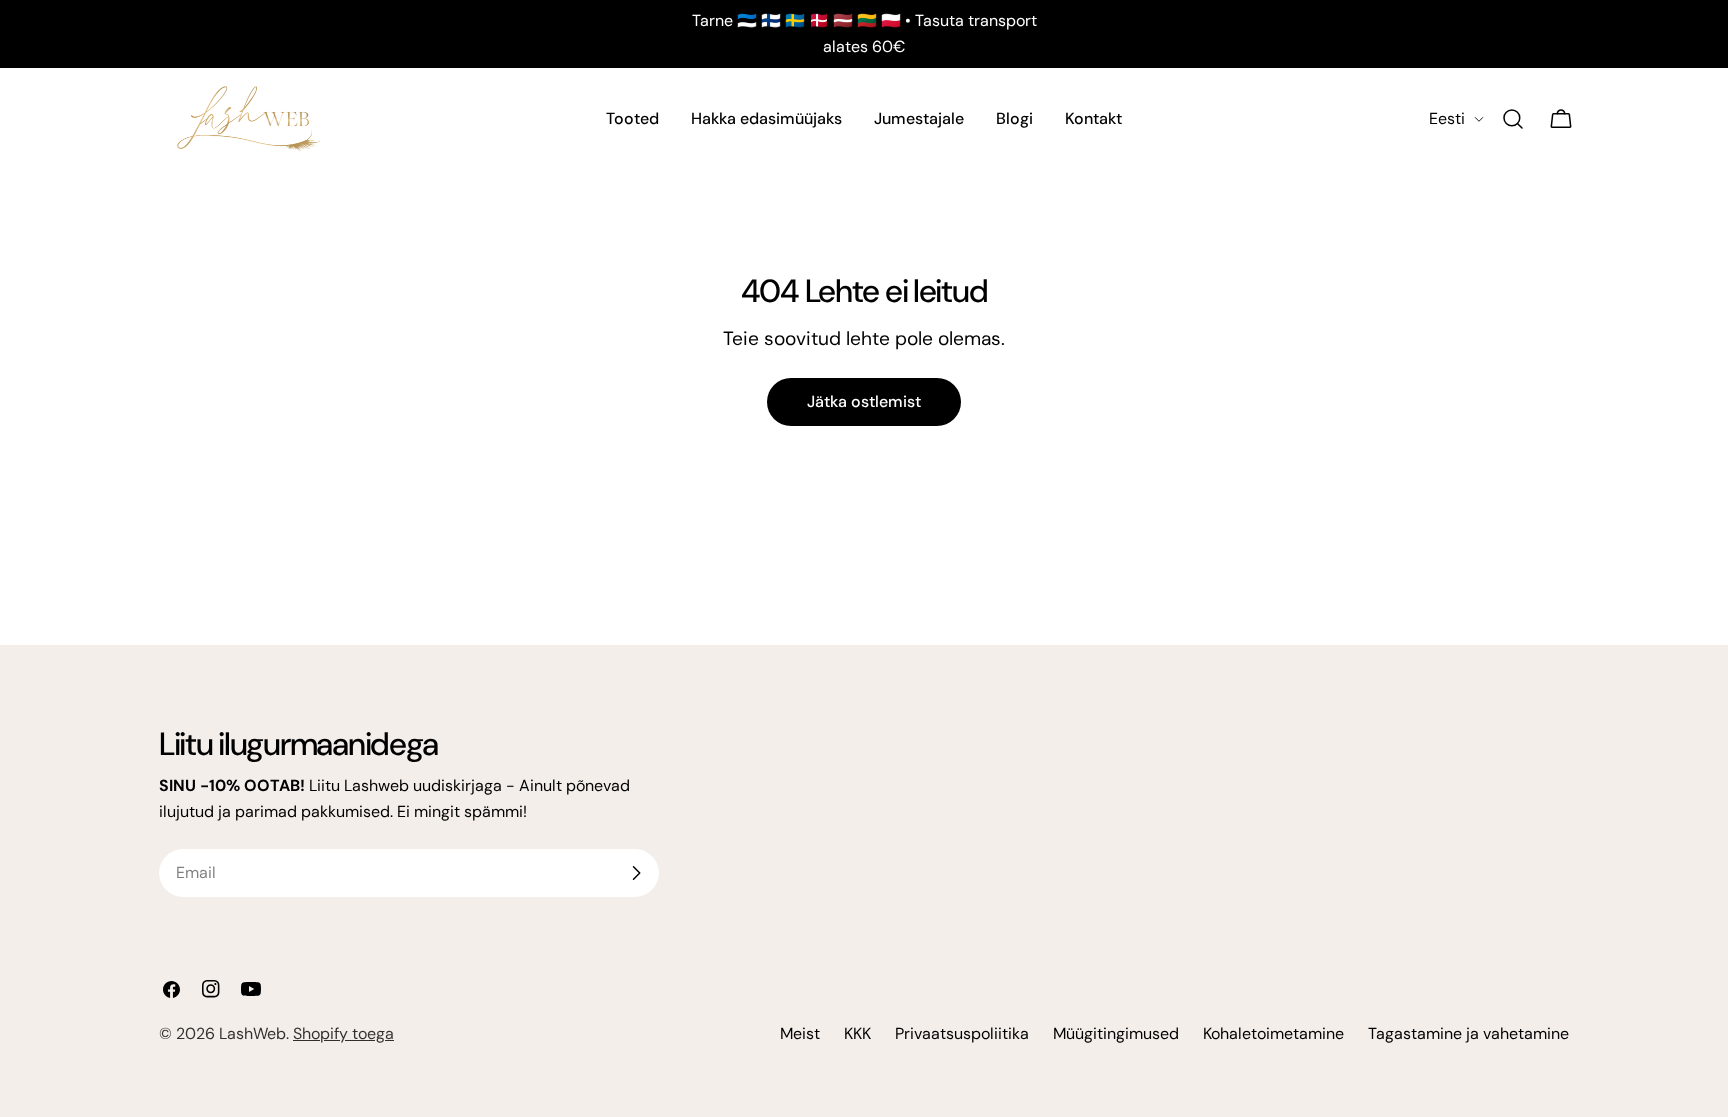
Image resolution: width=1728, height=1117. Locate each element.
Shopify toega (343, 1033)
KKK (857, 1033)
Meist (800, 1033)
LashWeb (252, 1033)
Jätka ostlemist (864, 401)
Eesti (1447, 118)
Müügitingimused (1116, 1033)
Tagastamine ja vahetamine (1468, 1033)
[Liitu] (636, 873)
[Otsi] (1513, 119)
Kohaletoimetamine (1273, 1033)
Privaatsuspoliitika (962, 1033)
